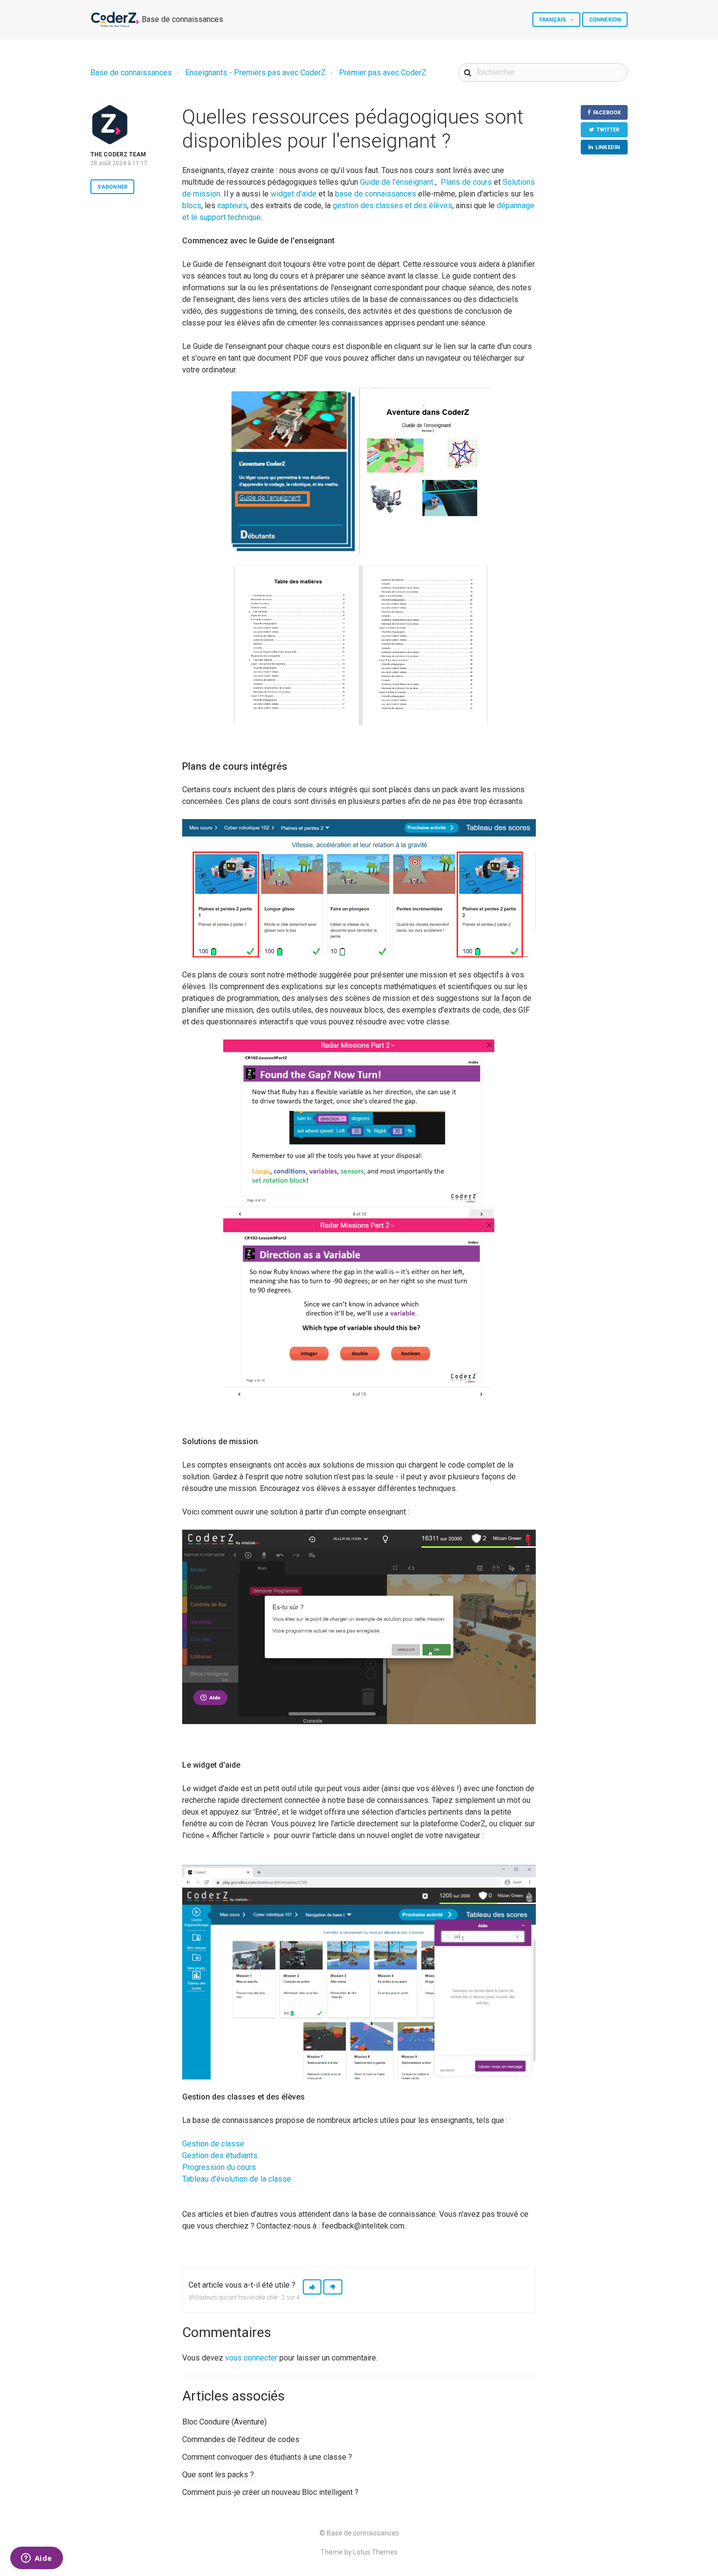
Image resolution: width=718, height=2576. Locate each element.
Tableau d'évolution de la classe (237, 2179)
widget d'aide (294, 194)
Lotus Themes (375, 2552)
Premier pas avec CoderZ (383, 73)
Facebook (607, 113)
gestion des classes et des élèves (392, 206)
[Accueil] (115, 20)
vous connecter (251, 2358)
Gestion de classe (213, 2144)
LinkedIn (608, 147)
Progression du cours (219, 2167)
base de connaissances (376, 194)
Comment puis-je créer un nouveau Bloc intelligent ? (270, 2492)
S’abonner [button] (112, 187)
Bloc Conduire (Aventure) (224, 2422)
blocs (192, 206)
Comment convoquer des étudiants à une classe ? (267, 2457)
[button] (312, 2287)
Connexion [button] (605, 20)
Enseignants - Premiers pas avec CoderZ (255, 73)
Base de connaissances (131, 73)
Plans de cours (466, 182)
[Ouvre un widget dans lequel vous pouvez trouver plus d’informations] (36, 2559)
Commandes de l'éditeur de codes (241, 2439)
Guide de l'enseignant (397, 182)
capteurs (232, 206)
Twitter (608, 130)
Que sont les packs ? (218, 2475)
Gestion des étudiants (220, 2155)
